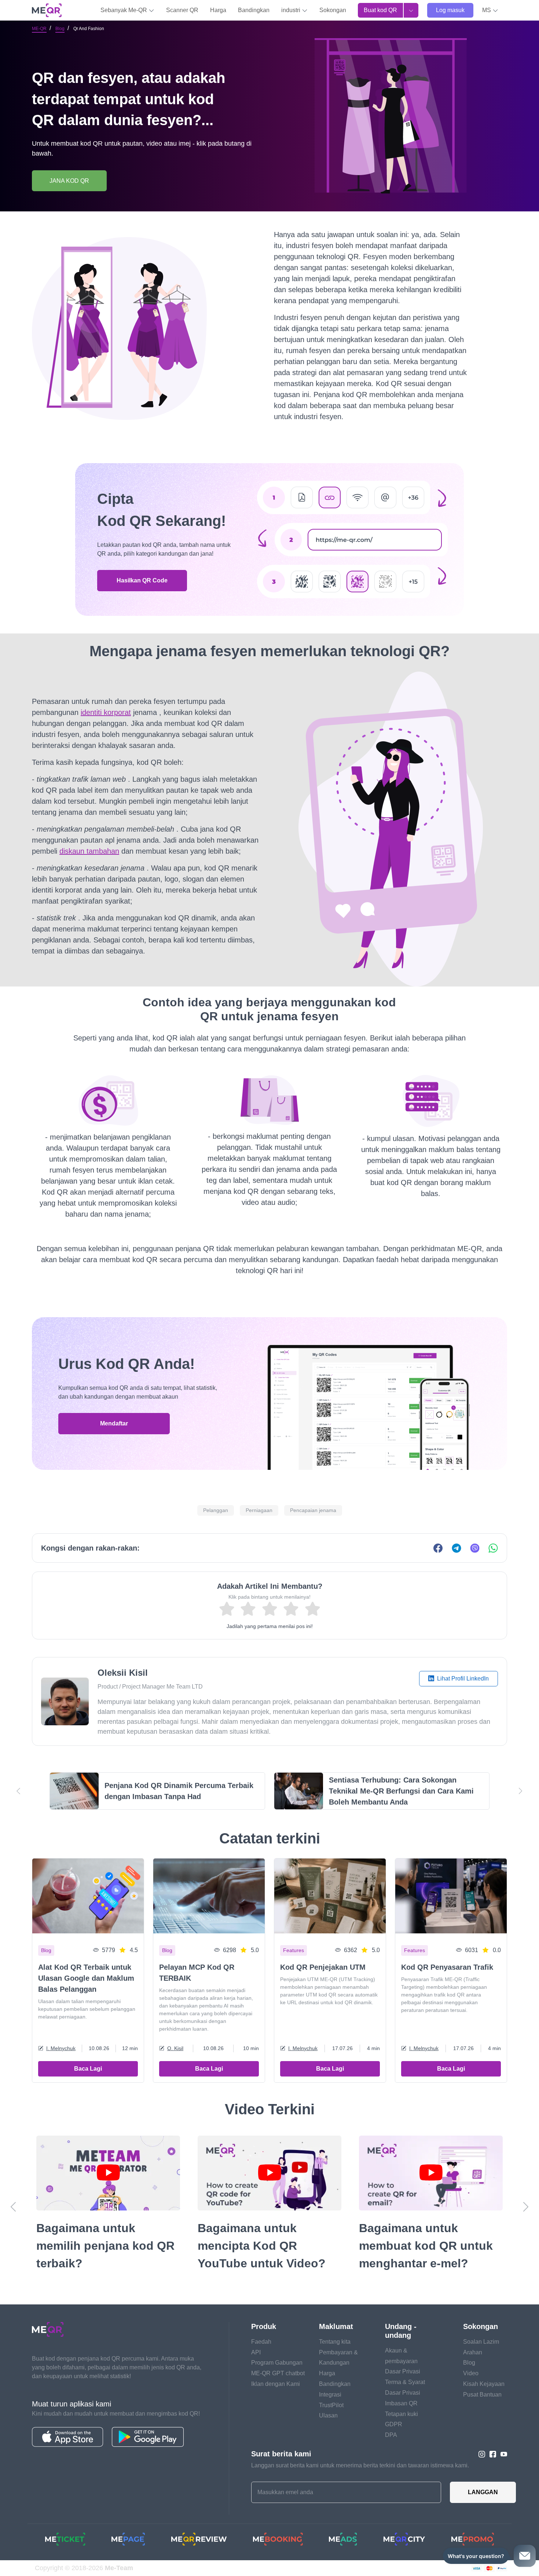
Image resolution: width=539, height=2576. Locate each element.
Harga (218, 10)
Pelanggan (216, 1510)
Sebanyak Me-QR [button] (124, 10)
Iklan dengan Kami (276, 2384)
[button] (490, 10)
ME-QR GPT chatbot (278, 2373)
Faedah (261, 2342)
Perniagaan (259, 1510)
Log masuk (450, 10)
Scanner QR (182, 10)
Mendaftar (114, 1423)
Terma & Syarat (405, 2382)
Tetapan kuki (401, 2414)
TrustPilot (331, 2405)
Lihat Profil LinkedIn (462, 1678)
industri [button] (291, 10)
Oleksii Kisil (123, 1673)
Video (471, 2373)
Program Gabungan (277, 2363)
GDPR (394, 2424)
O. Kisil (175, 2048)
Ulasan (328, 2415)
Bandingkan (254, 10)
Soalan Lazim (481, 2342)
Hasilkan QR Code (142, 580)
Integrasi (330, 2395)
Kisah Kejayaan (484, 2384)
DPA (391, 2435)
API (256, 2352)
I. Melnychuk (61, 2048)
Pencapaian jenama (313, 1510)
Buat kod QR (380, 10)
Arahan (473, 2352)
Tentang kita (335, 2342)
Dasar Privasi (403, 2371)
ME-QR (39, 29)
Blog (60, 29)
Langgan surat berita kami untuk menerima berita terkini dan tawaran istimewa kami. (360, 2465)
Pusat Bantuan (482, 2395)
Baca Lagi (88, 2069)
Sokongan (333, 10)
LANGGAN (483, 2492)
